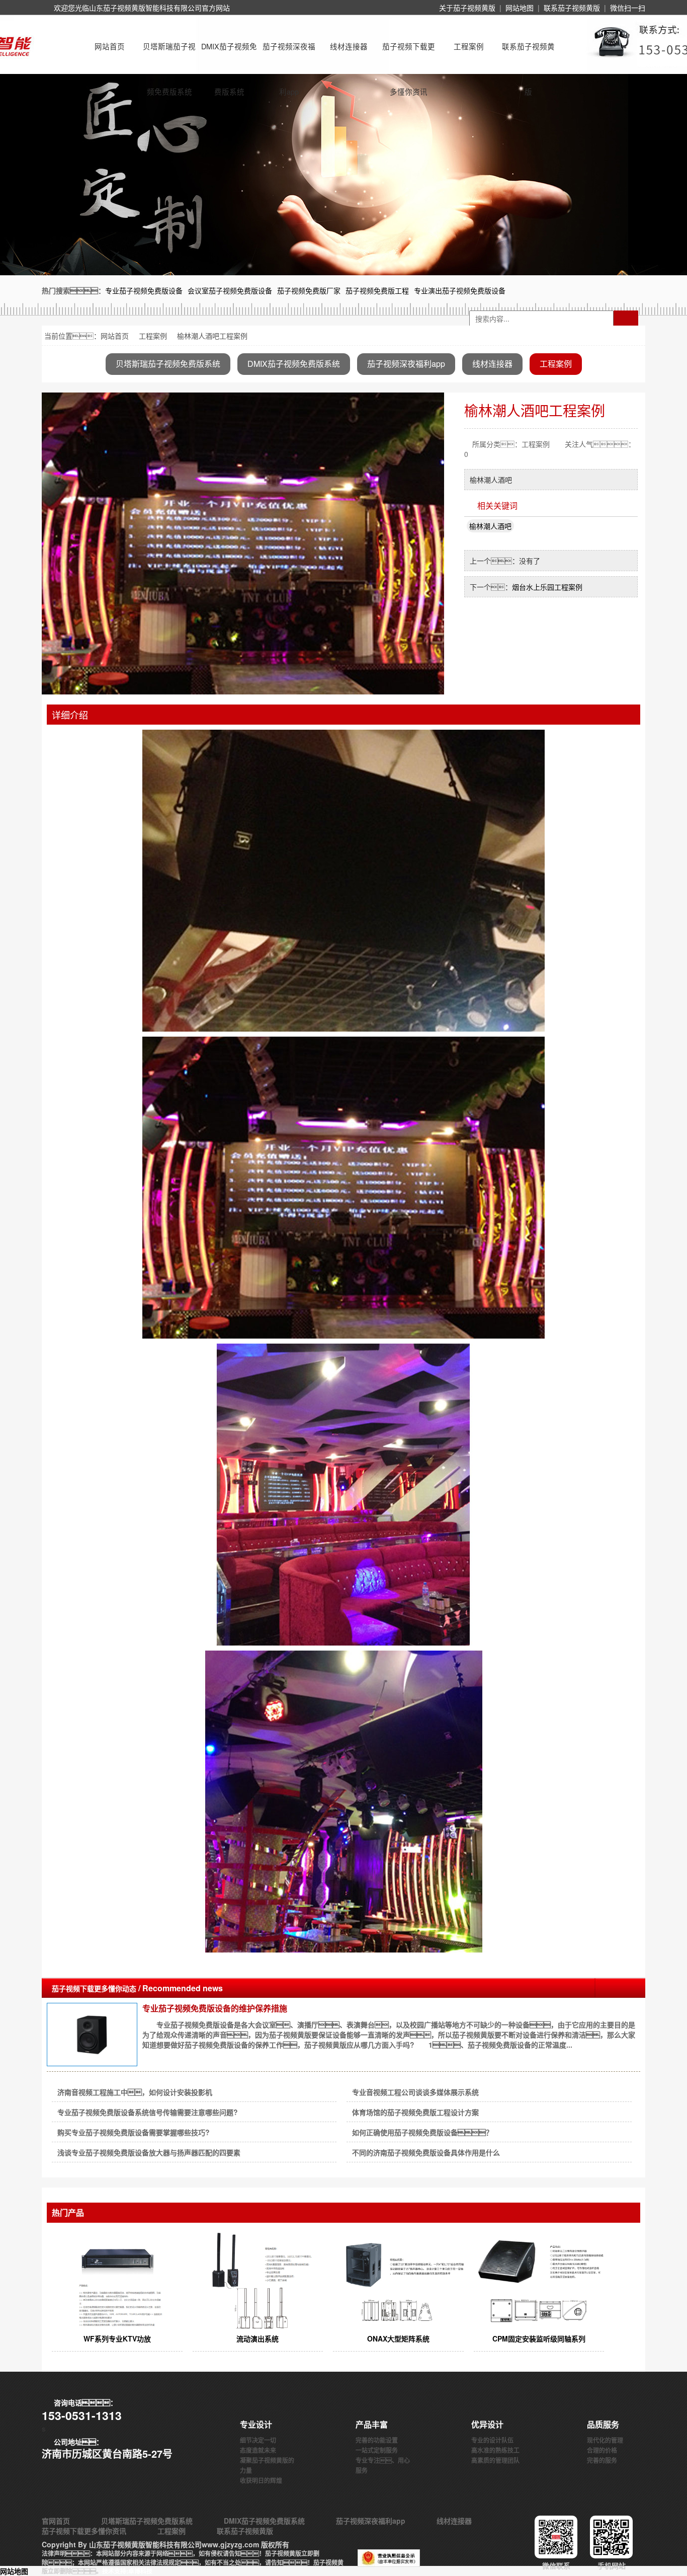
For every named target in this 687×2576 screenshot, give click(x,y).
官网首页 (56, 2521)
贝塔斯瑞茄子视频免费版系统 (169, 55)
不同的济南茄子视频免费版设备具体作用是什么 (426, 2152)
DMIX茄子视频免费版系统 (229, 55)
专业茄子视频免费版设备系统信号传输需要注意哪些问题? (148, 2112)
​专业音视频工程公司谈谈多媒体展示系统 (415, 2092)
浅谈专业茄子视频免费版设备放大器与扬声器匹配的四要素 (149, 2152)
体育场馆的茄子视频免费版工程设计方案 (415, 2112)
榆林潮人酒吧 (490, 526)
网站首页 (110, 46)
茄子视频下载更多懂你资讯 (409, 55)
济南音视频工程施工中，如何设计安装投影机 (135, 2092)
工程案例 (469, 46)
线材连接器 (349, 46)
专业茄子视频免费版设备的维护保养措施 (215, 2008)
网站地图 (520, 8)
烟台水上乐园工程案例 (547, 587)
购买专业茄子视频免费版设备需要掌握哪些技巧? (134, 2132)
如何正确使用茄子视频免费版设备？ (422, 2132)
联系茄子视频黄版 (572, 8)
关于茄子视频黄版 (467, 8)
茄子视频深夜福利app (289, 55)
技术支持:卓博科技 (127, 2571)
